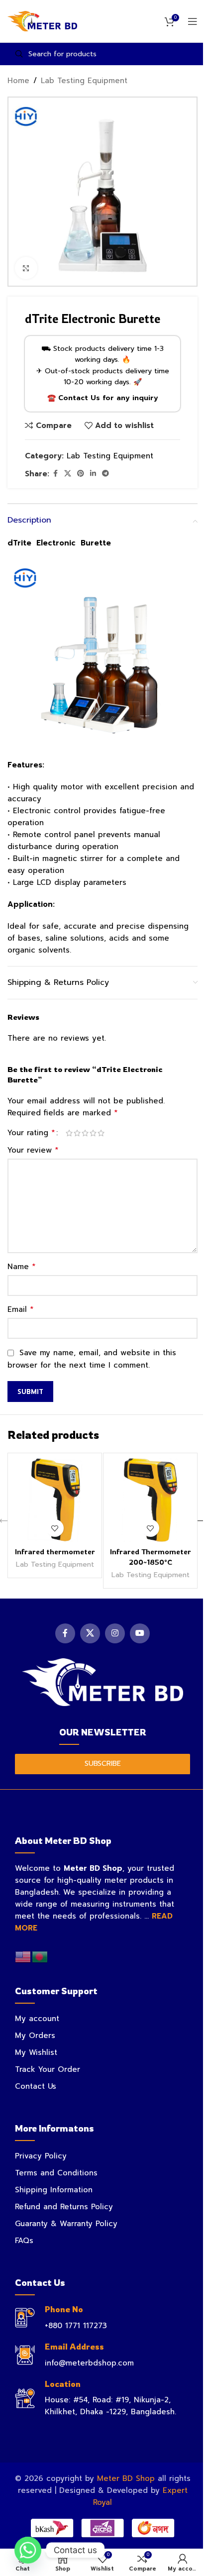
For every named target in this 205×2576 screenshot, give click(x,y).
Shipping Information (54, 2190)
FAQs (24, 2241)
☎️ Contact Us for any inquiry (103, 398)
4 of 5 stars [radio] (93, 1133)
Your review (33, 1150)
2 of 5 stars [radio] (77, 1133)
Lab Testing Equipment (84, 81)
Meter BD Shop (126, 2478)
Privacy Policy (41, 2156)
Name (22, 1267)
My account (37, 2019)
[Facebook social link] (55, 474)
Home (18, 81)
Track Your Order (48, 2069)
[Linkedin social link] (93, 474)
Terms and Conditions (56, 2173)
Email (21, 1309)
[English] (23, 1956)
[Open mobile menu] (193, 21)
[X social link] (68, 474)
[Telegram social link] (105, 474)
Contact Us (36, 2086)
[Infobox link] (102, 2318)
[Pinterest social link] (81, 474)
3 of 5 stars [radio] (85, 1133)
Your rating (31, 1133)
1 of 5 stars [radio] (69, 1133)
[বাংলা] (40, 1956)
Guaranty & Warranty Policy (66, 2224)
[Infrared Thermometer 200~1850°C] (150, 1500)
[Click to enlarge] (26, 268)
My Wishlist (36, 2052)
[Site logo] (42, 21)
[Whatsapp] (28, 2550)
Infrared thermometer (55, 1552)
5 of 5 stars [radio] (101, 1133)
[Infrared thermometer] (55, 1500)
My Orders (35, 2036)
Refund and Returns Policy (64, 2207)
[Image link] (103, 1682)
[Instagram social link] (115, 1633)
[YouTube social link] (140, 1633)
